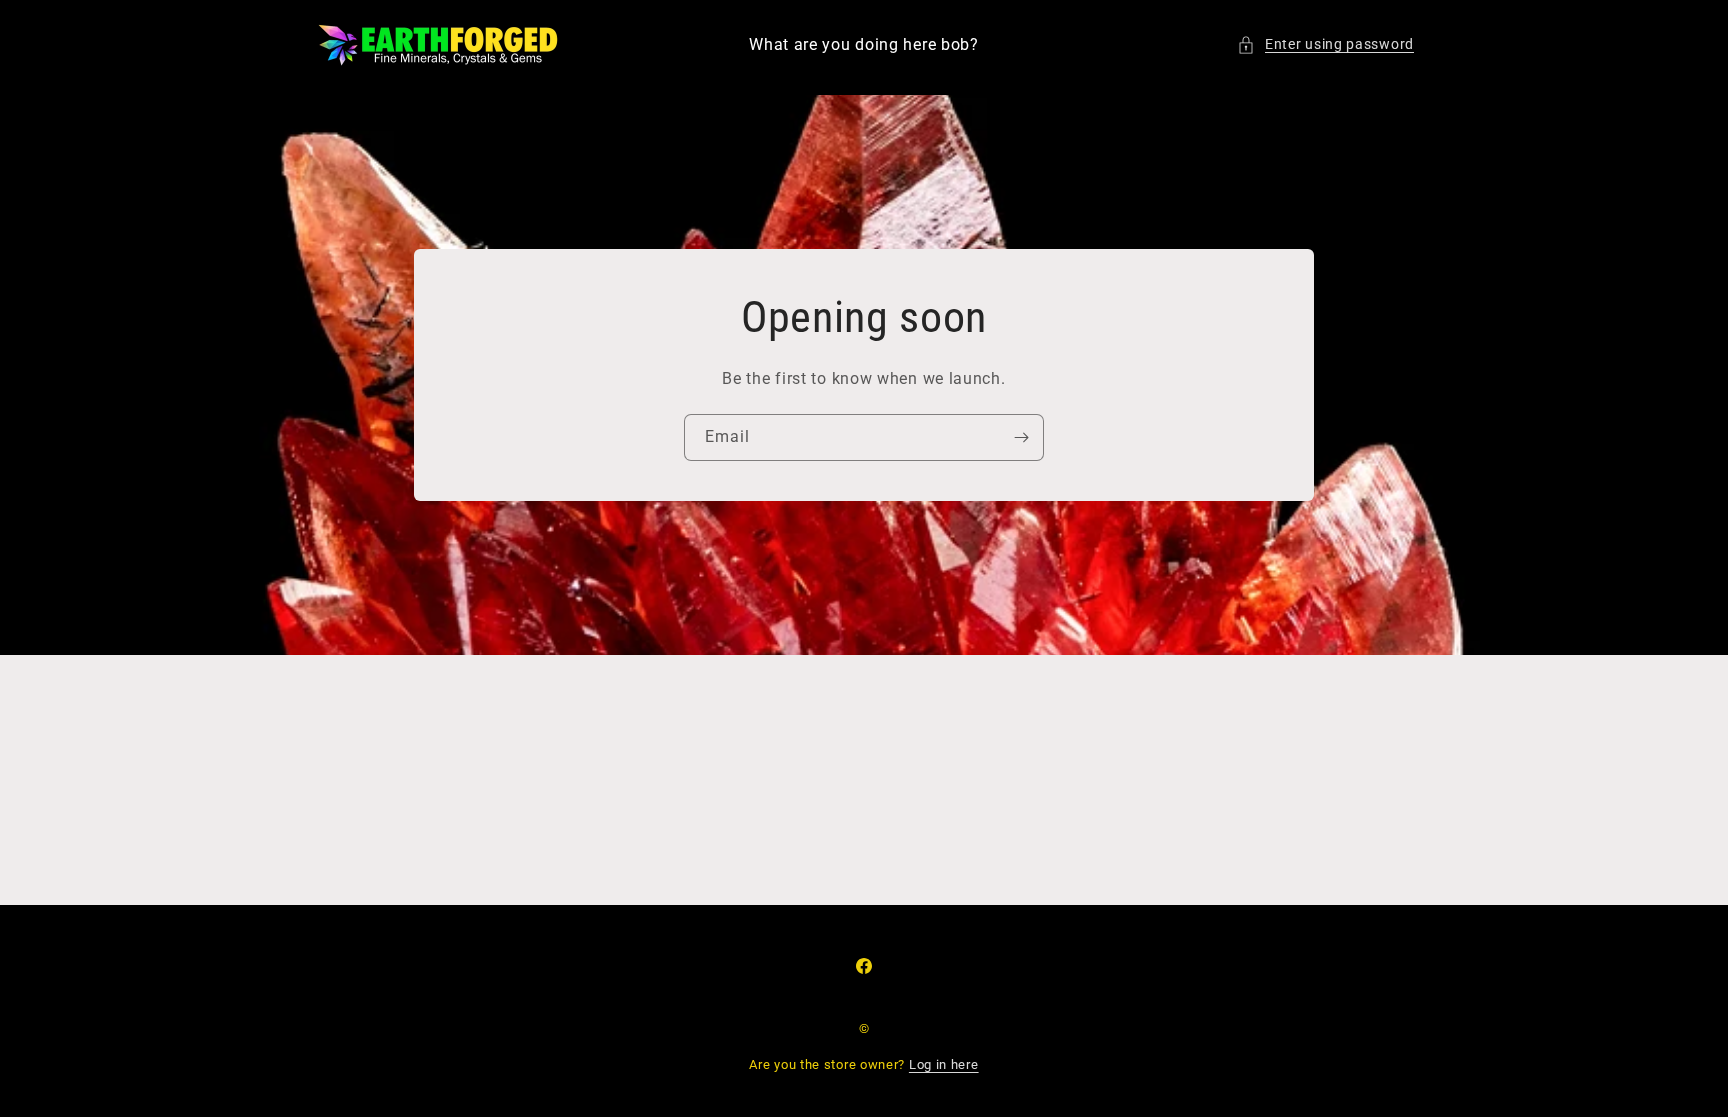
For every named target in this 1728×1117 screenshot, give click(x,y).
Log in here (944, 1064)
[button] (1325, 44)
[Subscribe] (1021, 437)
